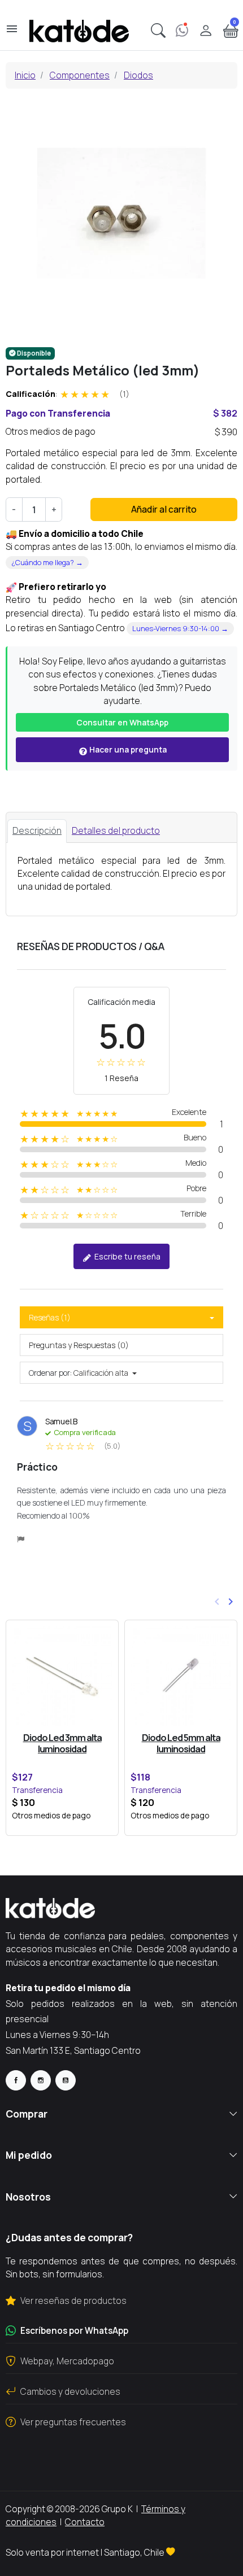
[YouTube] (66, 2080)
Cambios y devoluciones (70, 2391)
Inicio (25, 75)
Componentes (80, 75)
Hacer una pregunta (127, 749)
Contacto (85, 2522)
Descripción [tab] (37, 830)
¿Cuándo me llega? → (47, 562)
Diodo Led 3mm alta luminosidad (62, 1743)
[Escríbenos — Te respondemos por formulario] (182, 31)
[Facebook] (16, 2080)
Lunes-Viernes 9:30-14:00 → (180, 628)
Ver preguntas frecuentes (73, 2422)
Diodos (138, 75)
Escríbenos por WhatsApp (74, 2330)
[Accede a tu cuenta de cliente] (206, 31)
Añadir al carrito (164, 509)
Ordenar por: (50, 1373)
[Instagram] (41, 2080)
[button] (158, 31)
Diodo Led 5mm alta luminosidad (181, 1743)
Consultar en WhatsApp (122, 722)
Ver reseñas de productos (73, 2301)
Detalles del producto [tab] (116, 830)
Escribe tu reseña (127, 1256)
